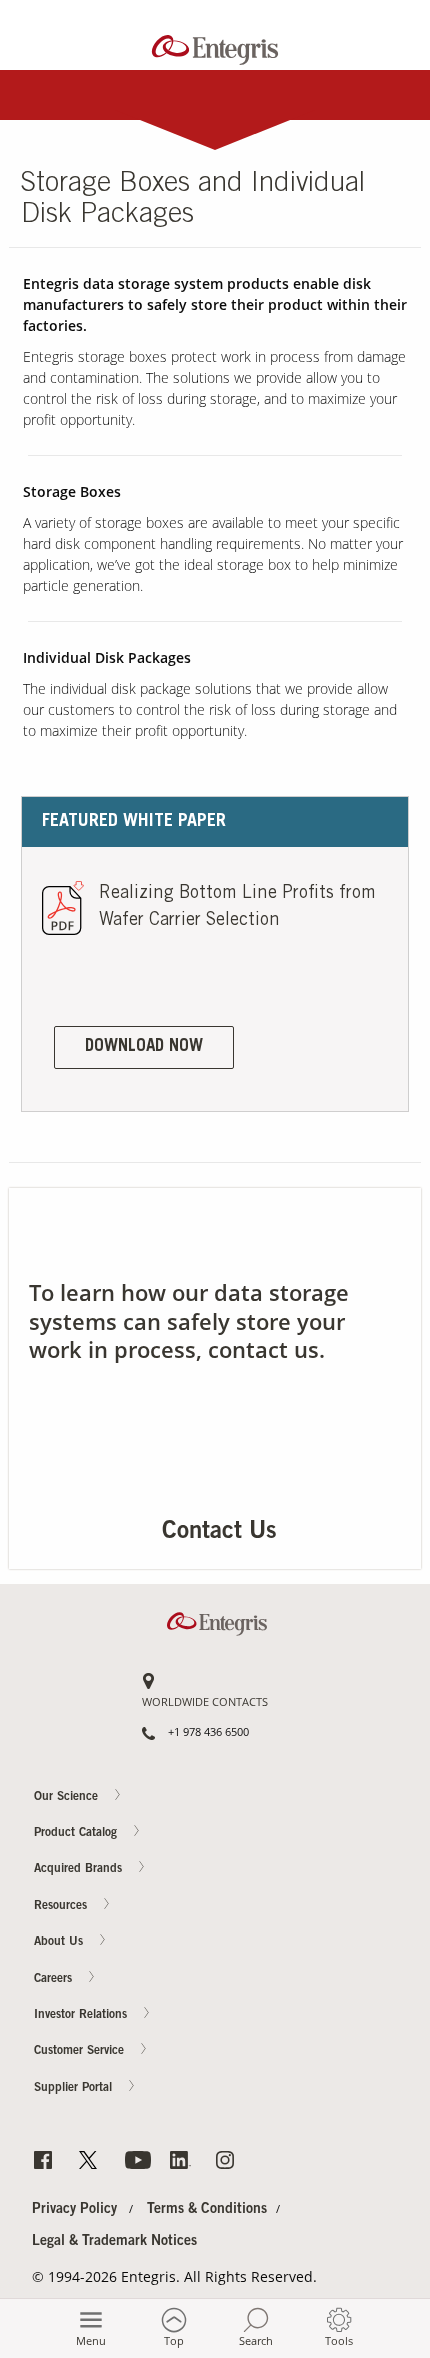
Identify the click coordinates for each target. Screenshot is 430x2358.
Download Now (144, 1047)
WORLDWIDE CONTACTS (205, 1702)
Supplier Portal (75, 2088)
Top (174, 2340)
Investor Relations (82, 2015)
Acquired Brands (80, 1870)
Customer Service (81, 2052)
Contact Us (391, 988)
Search (256, 2340)
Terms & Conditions (207, 2210)
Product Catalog (77, 1833)
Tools (339, 2340)
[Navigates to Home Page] (215, 45)
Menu (91, 2340)
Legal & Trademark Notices (114, 2242)
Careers (391, 1066)
